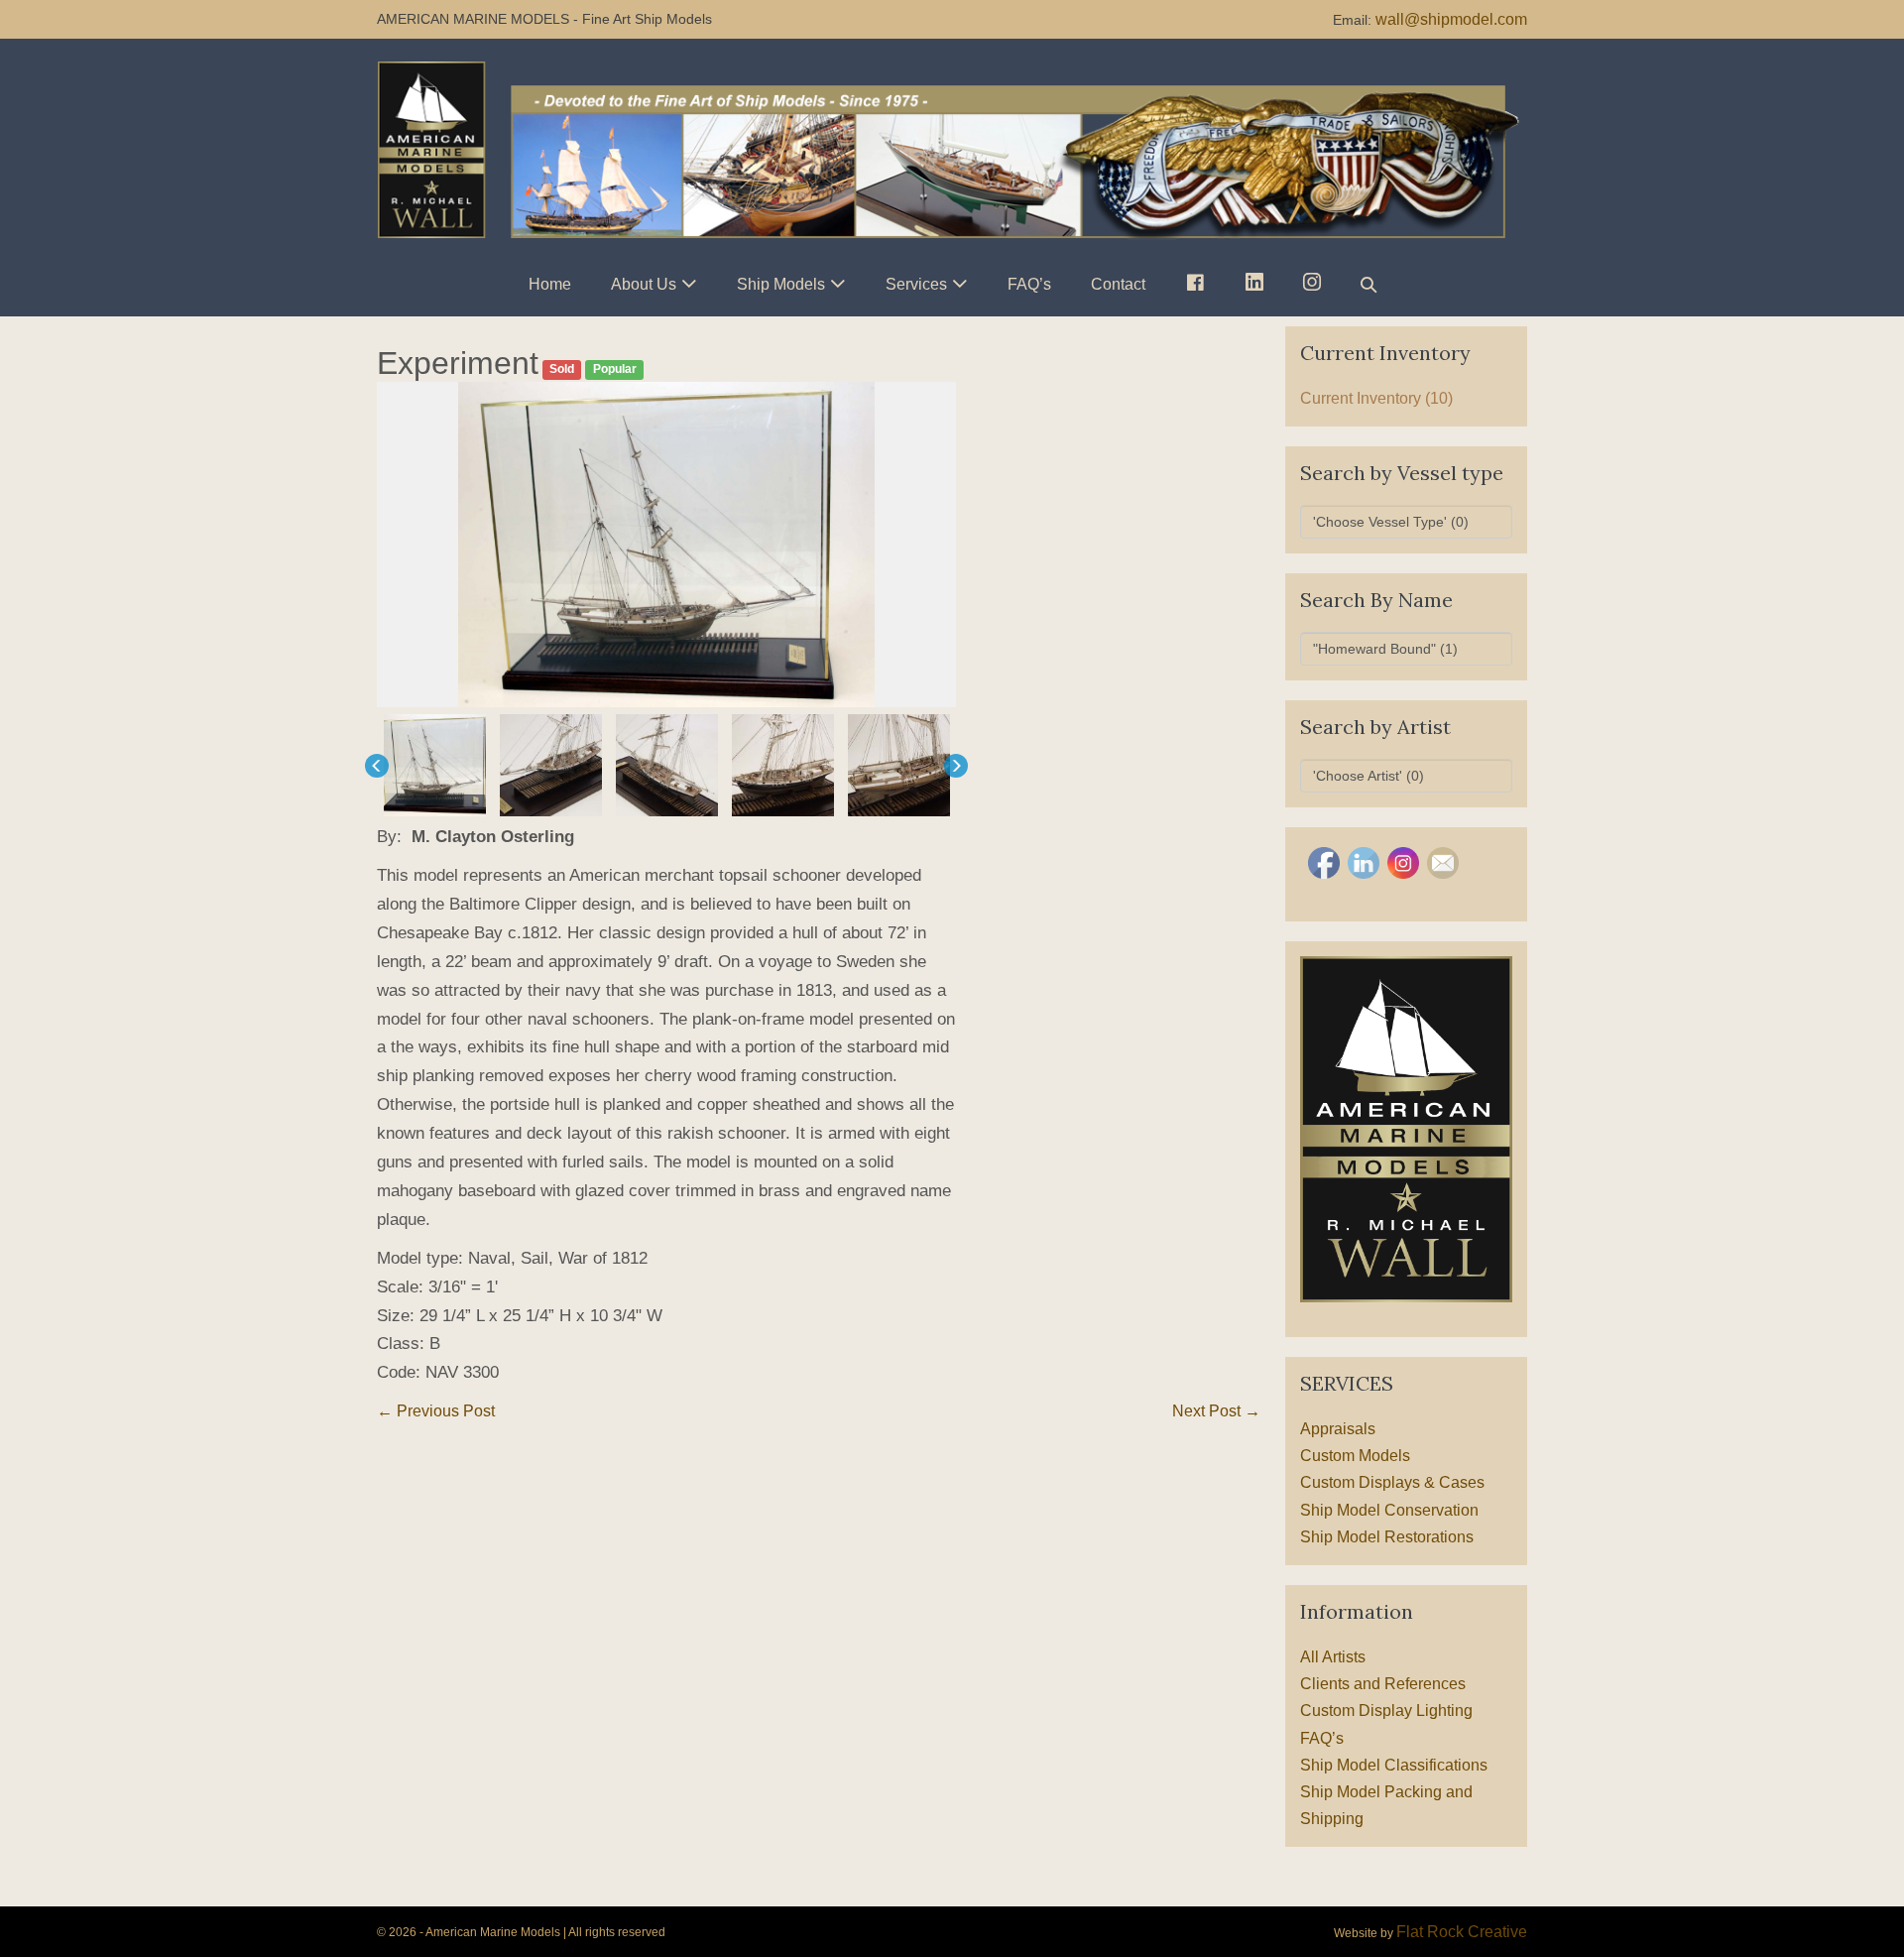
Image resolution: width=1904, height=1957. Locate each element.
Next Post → (1216, 1411)
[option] (666, 545)
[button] (1368, 284)
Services (916, 284)
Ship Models (781, 284)
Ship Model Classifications (1394, 1765)
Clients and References (1383, 1684)
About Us (644, 284)
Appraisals (1338, 1429)
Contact (1118, 284)
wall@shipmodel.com (1451, 19)
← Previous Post (436, 1411)
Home (550, 284)
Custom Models (1355, 1456)
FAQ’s (1029, 284)
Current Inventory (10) (1376, 398)
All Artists (1333, 1657)
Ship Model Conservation (1389, 1510)
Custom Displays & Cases (1392, 1482)
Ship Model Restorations (1387, 1537)
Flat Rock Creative (1462, 1932)
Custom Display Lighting (1386, 1711)
